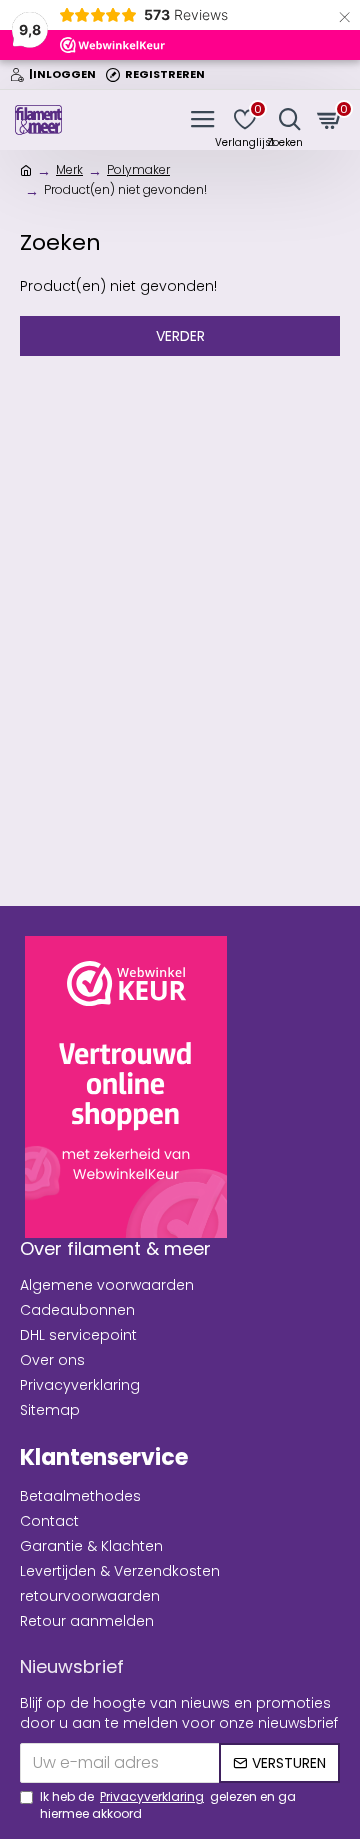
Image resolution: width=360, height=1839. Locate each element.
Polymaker (138, 169)
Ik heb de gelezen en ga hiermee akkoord (168, 1805)
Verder (180, 336)
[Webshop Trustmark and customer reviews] (126, 1087)
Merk (69, 169)
